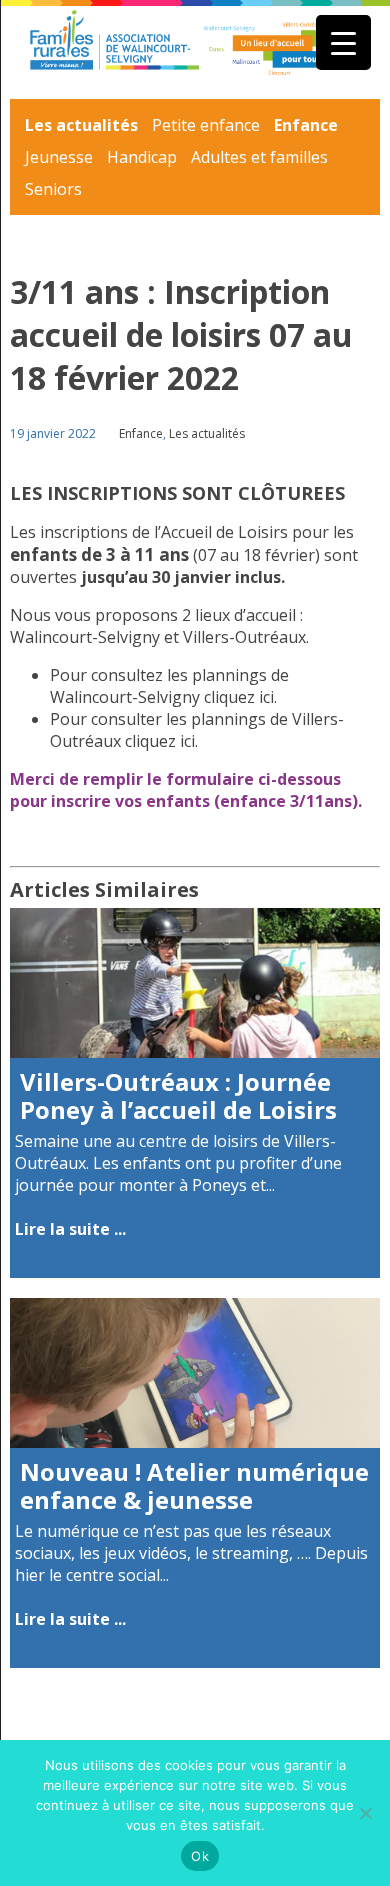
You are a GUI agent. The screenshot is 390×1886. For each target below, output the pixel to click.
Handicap (142, 157)
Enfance (306, 125)
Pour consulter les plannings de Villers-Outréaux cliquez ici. (197, 730)
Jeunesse (59, 157)
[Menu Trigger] (343, 42)
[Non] (365, 1813)
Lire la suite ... (70, 1229)
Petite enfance (206, 125)
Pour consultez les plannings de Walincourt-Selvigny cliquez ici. (169, 686)
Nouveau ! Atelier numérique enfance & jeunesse (194, 1486)
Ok (200, 1856)
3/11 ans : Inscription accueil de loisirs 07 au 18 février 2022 (181, 334)
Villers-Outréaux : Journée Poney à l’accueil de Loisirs (178, 1096)
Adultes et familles (259, 157)
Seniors (53, 189)
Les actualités (81, 125)
